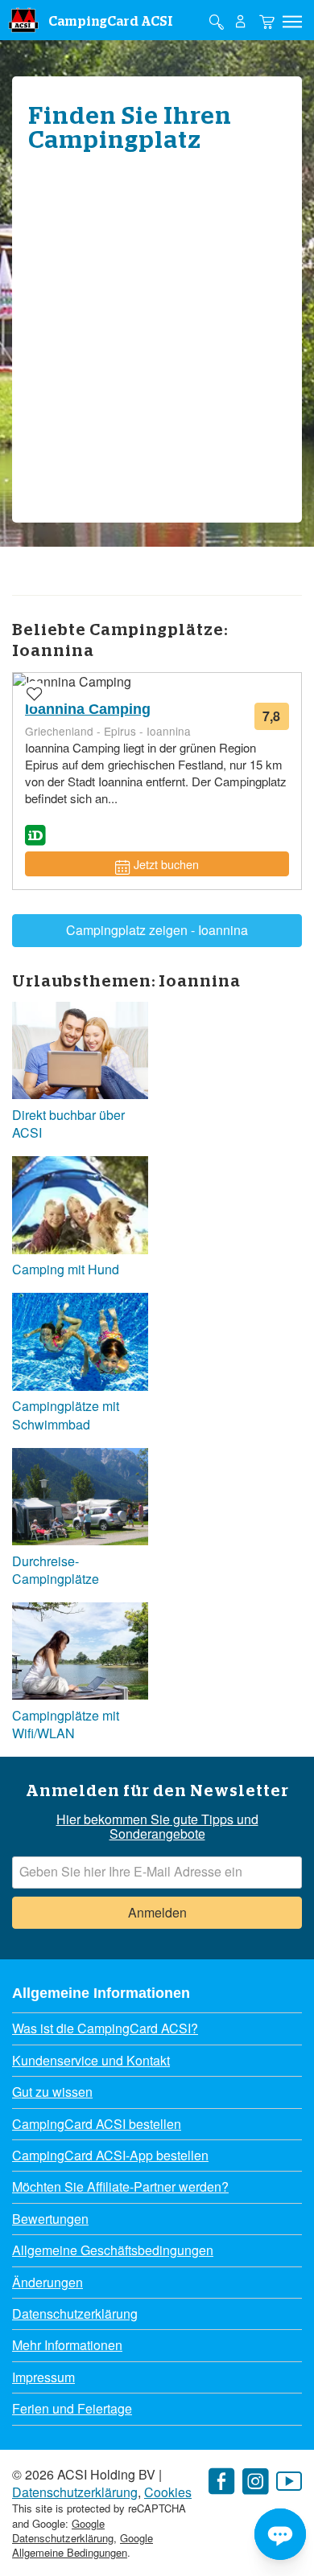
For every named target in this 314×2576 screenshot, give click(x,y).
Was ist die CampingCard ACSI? (105, 2028)
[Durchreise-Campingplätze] (80, 1499)
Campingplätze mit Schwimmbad (66, 1415)
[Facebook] (221, 2482)
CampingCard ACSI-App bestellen (110, 2155)
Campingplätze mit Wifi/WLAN (66, 1725)
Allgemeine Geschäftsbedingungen (113, 2250)
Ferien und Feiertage (72, 2408)
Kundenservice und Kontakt (91, 2060)
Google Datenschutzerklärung (63, 2531)
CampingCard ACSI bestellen (97, 2124)
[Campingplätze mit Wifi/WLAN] (80, 1653)
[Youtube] (289, 2482)
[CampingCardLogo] (23, 20)
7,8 (276, 718)
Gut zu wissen (52, 2092)
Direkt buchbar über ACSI (68, 1124)
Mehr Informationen (67, 2345)
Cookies (168, 2492)
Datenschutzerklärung (75, 2313)
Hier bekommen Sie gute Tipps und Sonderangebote (157, 1827)
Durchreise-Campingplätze (56, 1570)
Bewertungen (50, 2219)
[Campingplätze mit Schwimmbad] (80, 1344)
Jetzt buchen (166, 864)
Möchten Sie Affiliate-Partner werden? (120, 2186)
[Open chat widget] (280, 2534)
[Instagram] (255, 2482)
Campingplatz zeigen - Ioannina (157, 930)
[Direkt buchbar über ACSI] (80, 1053)
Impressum (43, 2377)
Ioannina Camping (88, 709)
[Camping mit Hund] (80, 1207)
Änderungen (48, 2282)
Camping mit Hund (66, 1270)
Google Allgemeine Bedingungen (83, 2545)
